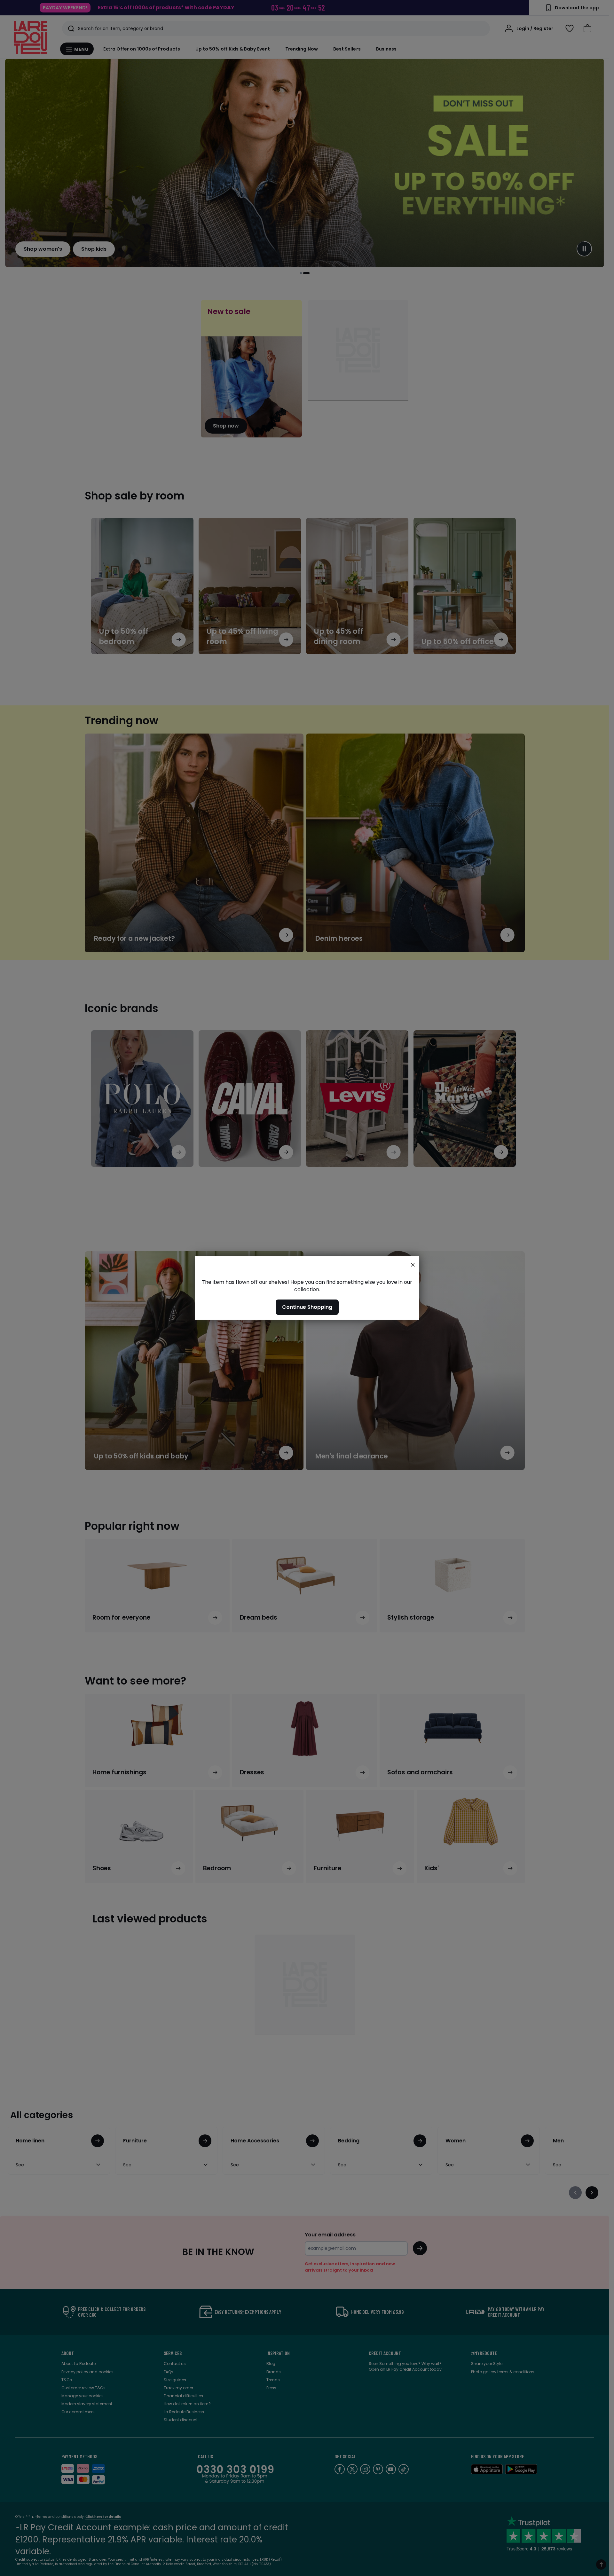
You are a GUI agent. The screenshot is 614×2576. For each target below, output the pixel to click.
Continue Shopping (307, 1307)
